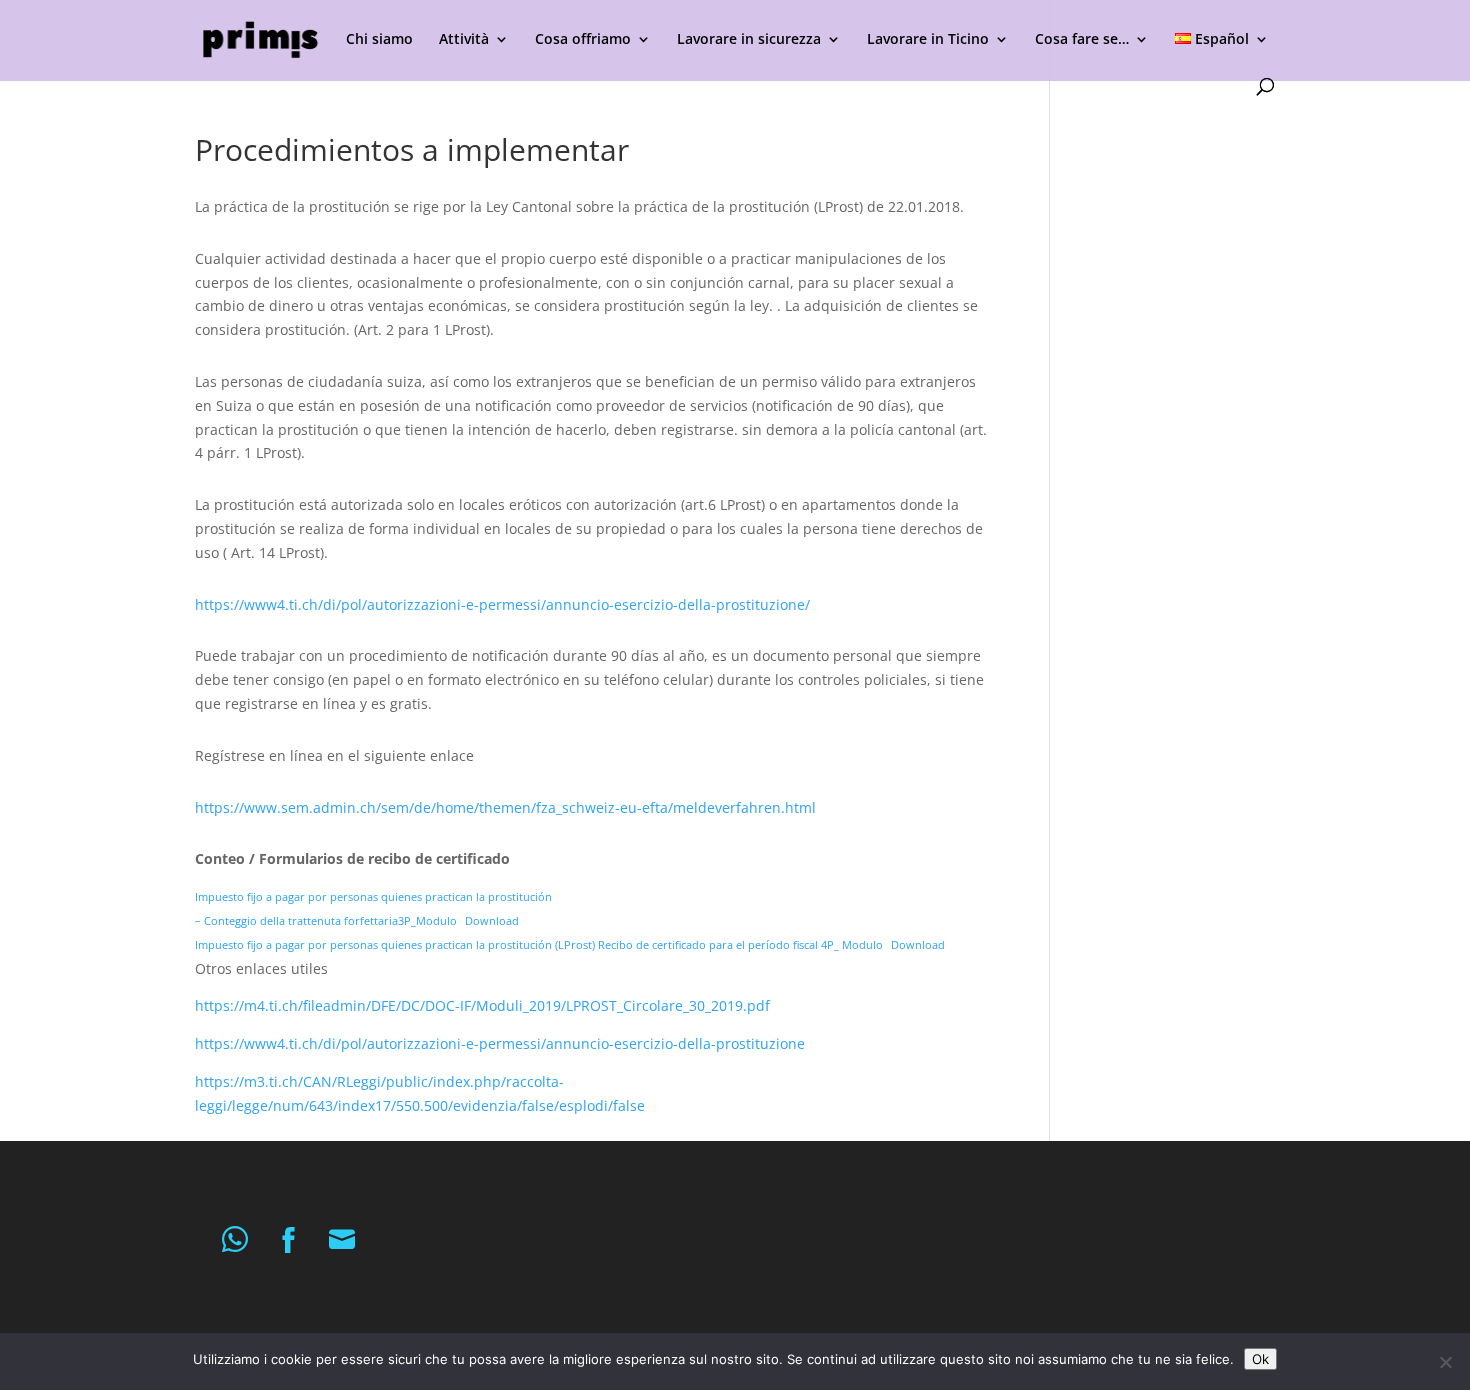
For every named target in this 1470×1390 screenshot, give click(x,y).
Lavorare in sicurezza (749, 40)
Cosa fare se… (1082, 40)
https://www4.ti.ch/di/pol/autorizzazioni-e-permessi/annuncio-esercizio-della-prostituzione (500, 1043)
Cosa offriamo (583, 40)
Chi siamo (379, 40)
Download (492, 920)
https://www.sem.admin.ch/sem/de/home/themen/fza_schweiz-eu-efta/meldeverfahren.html (505, 807)
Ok (1260, 1359)
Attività (464, 40)
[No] (1445, 1362)
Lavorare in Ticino (928, 40)
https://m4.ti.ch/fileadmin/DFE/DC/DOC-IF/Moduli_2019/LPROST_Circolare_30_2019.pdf (482, 1005)
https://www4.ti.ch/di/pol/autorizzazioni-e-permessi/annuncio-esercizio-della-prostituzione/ (502, 604)
